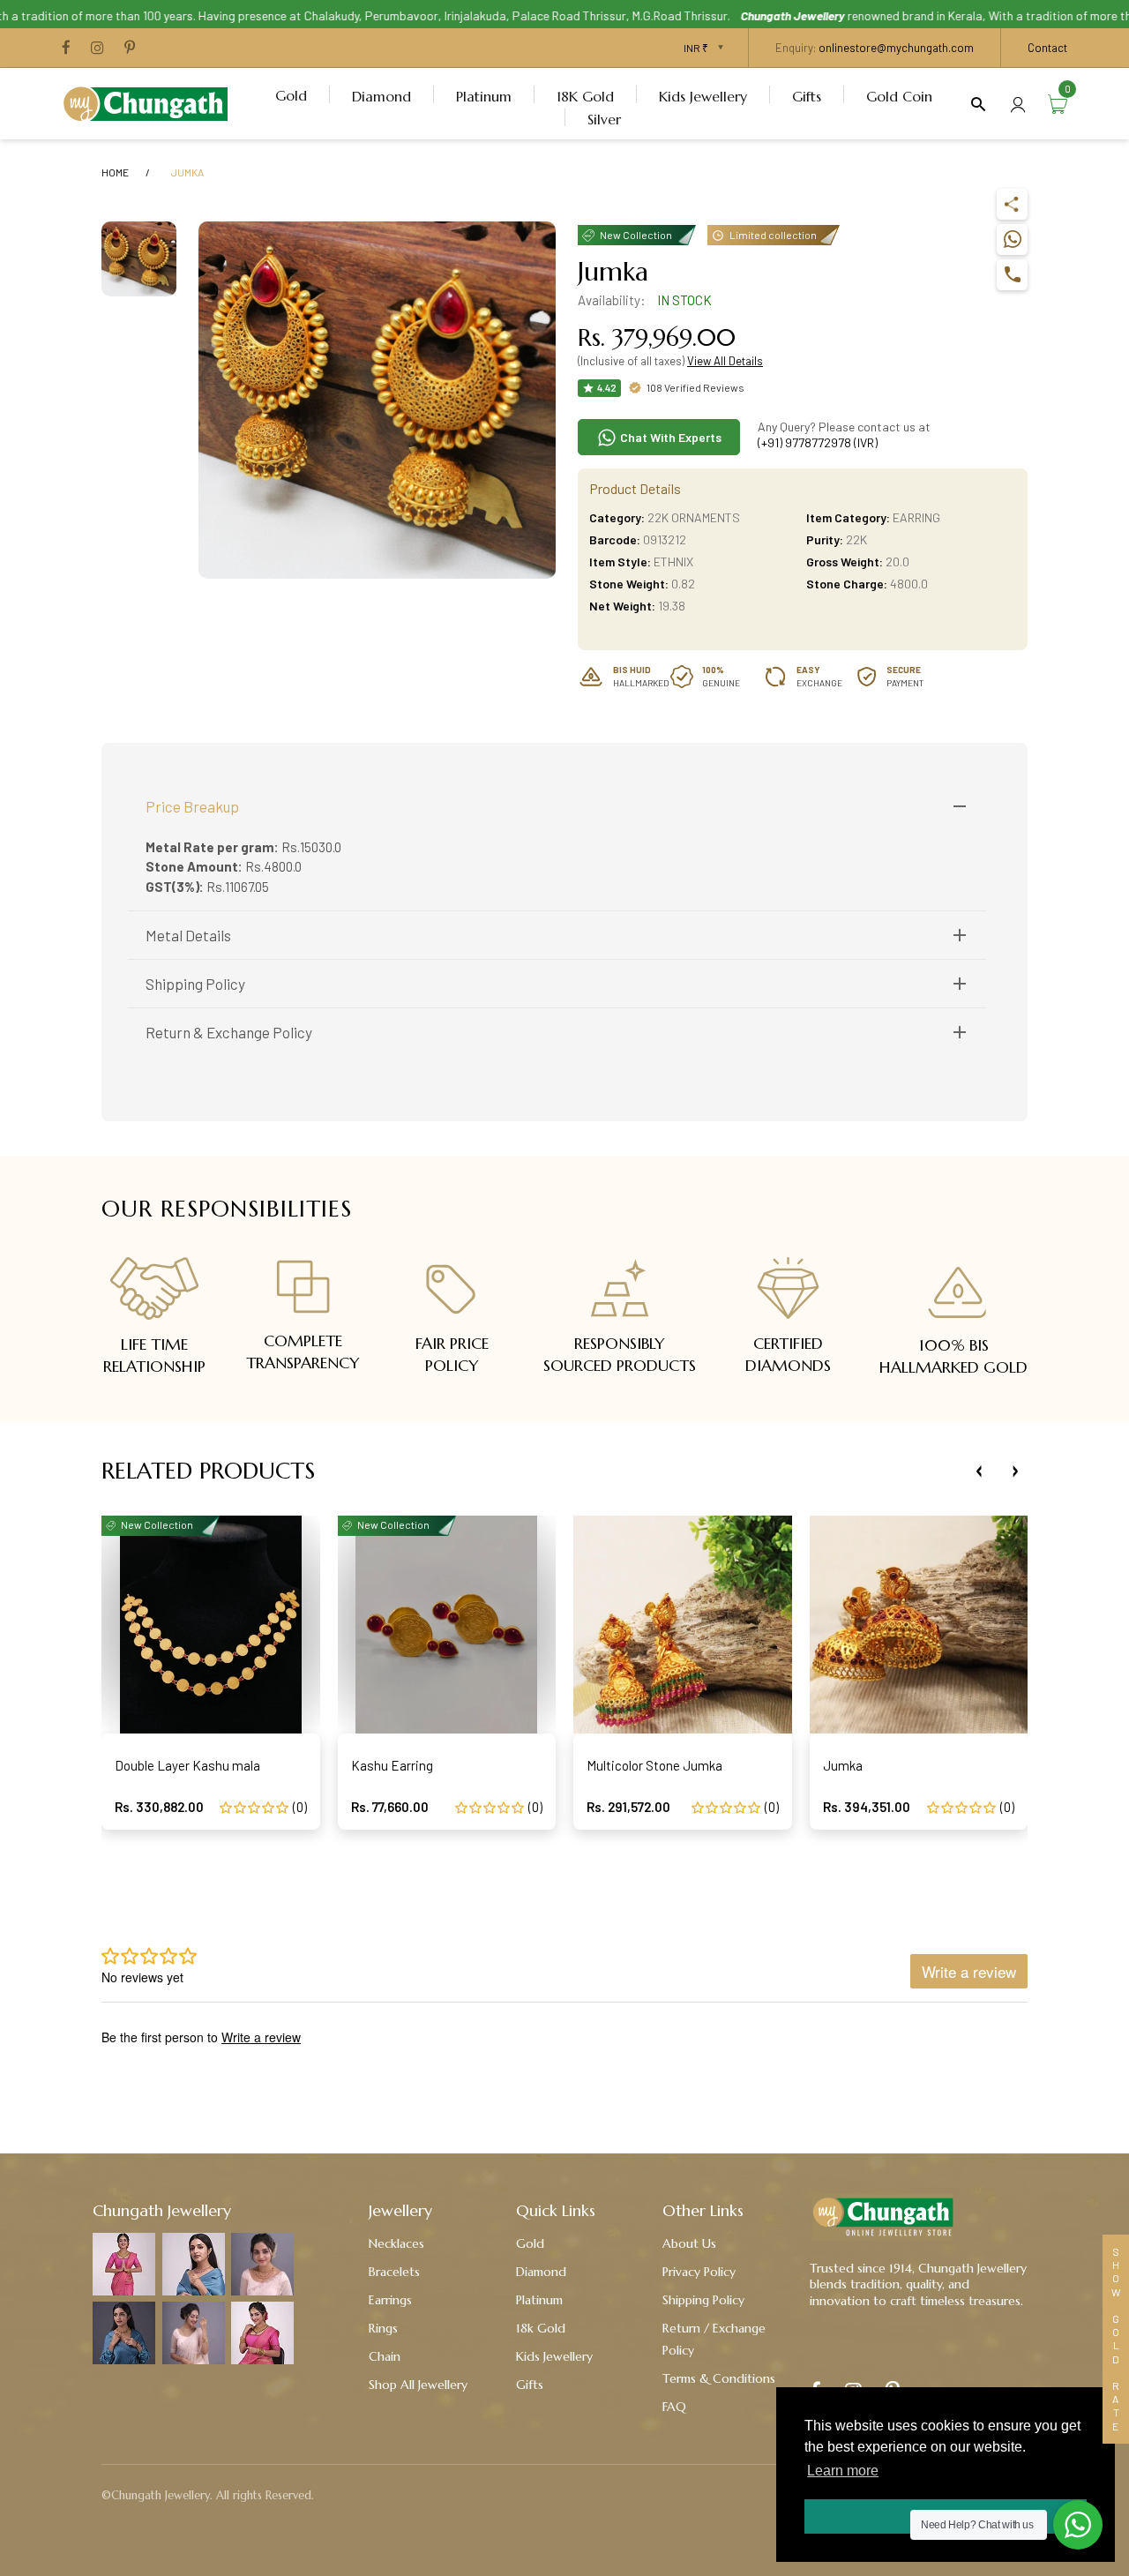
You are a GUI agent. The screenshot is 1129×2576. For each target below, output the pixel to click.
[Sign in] (1018, 104)
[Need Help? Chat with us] (1078, 2525)
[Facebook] (66, 49)
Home (115, 172)
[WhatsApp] (1012, 240)
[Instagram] (97, 49)
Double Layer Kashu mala (187, 1765)
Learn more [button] (843, 2471)
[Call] (1012, 275)
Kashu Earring (392, 1765)
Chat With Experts (669, 437)
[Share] (1012, 204)
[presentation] (979, 1471)
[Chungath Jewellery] (150, 101)
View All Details (725, 361)
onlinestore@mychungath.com (896, 48)
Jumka (843, 1765)
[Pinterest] (130, 49)
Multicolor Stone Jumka (654, 1765)
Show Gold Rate (1116, 2339)
